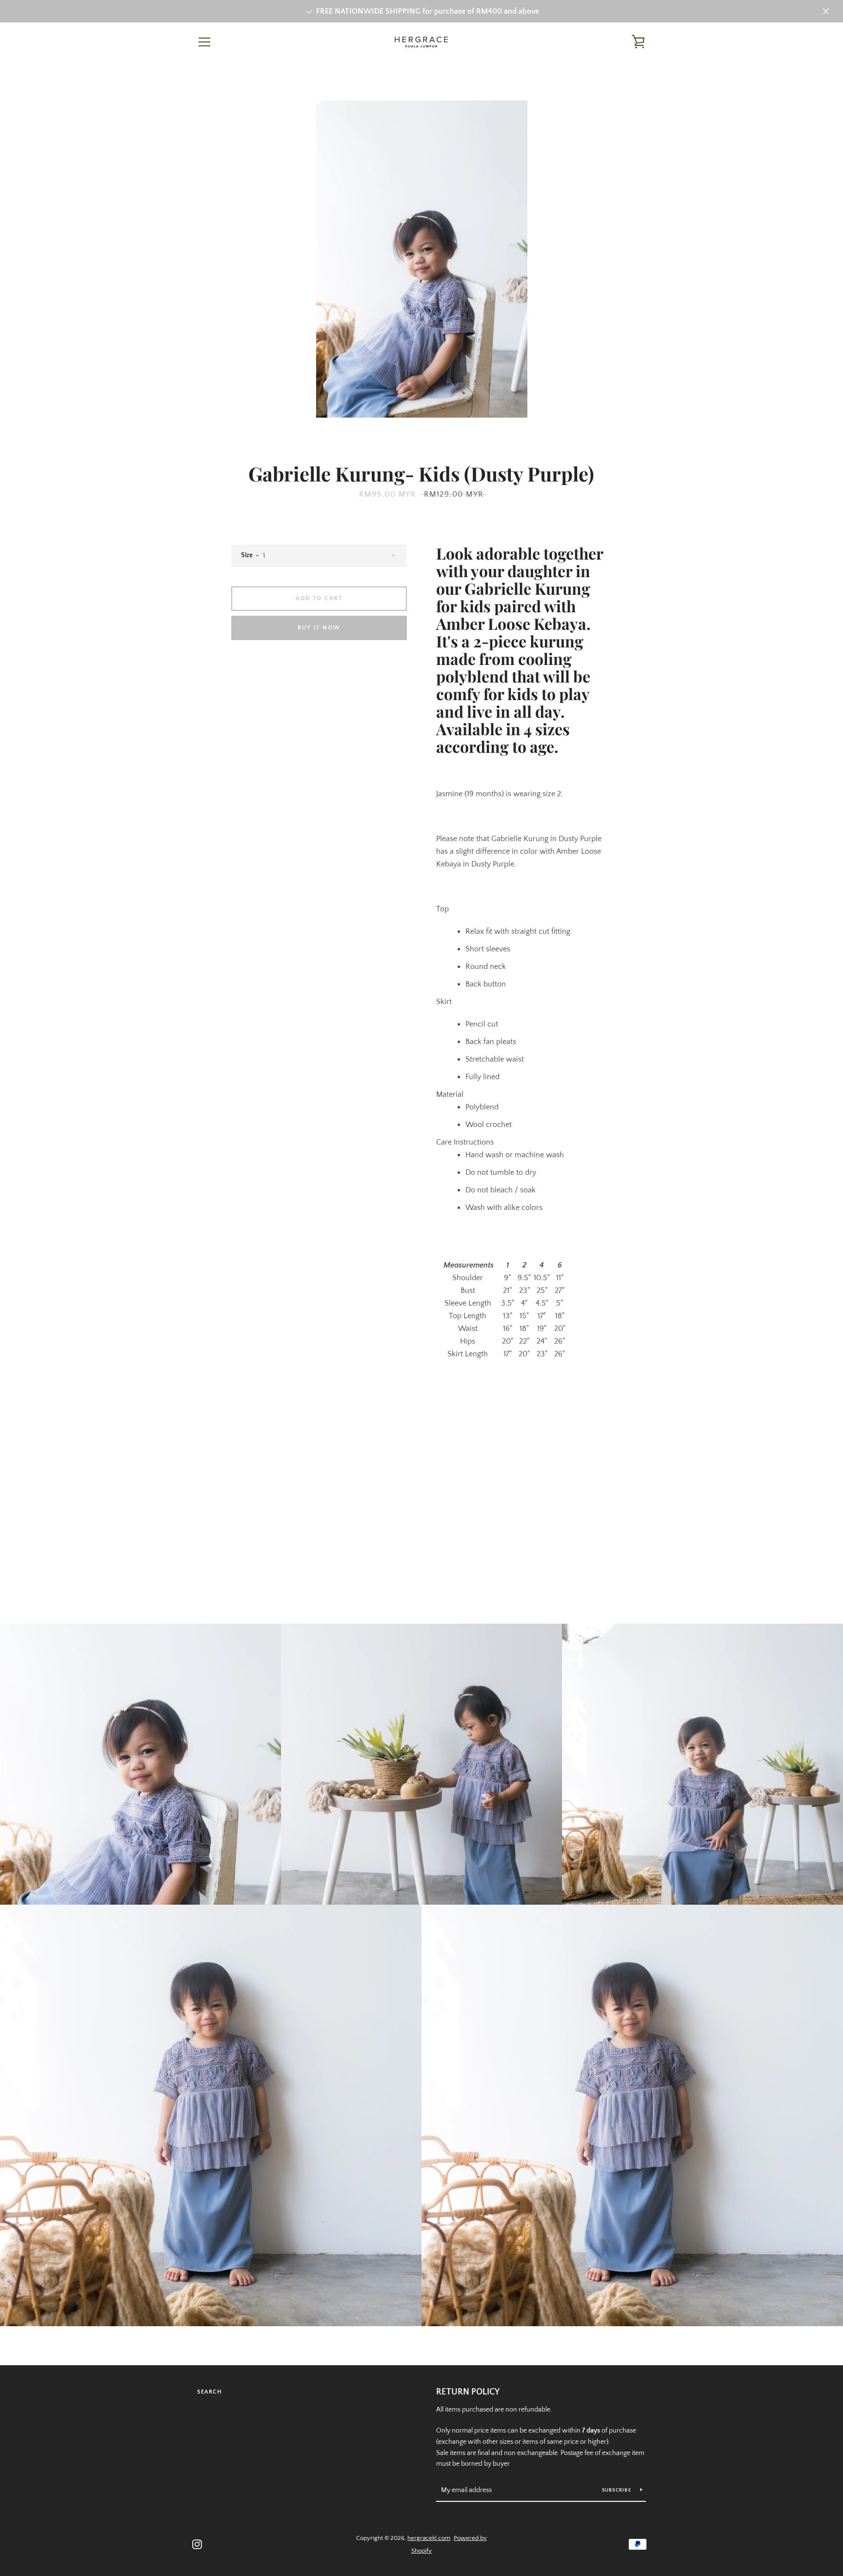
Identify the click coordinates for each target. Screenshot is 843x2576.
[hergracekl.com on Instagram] (197, 2544)
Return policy (468, 2392)
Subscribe (618, 2490)
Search (210, 2392)
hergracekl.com (429, 2538)
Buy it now (319, 628)
